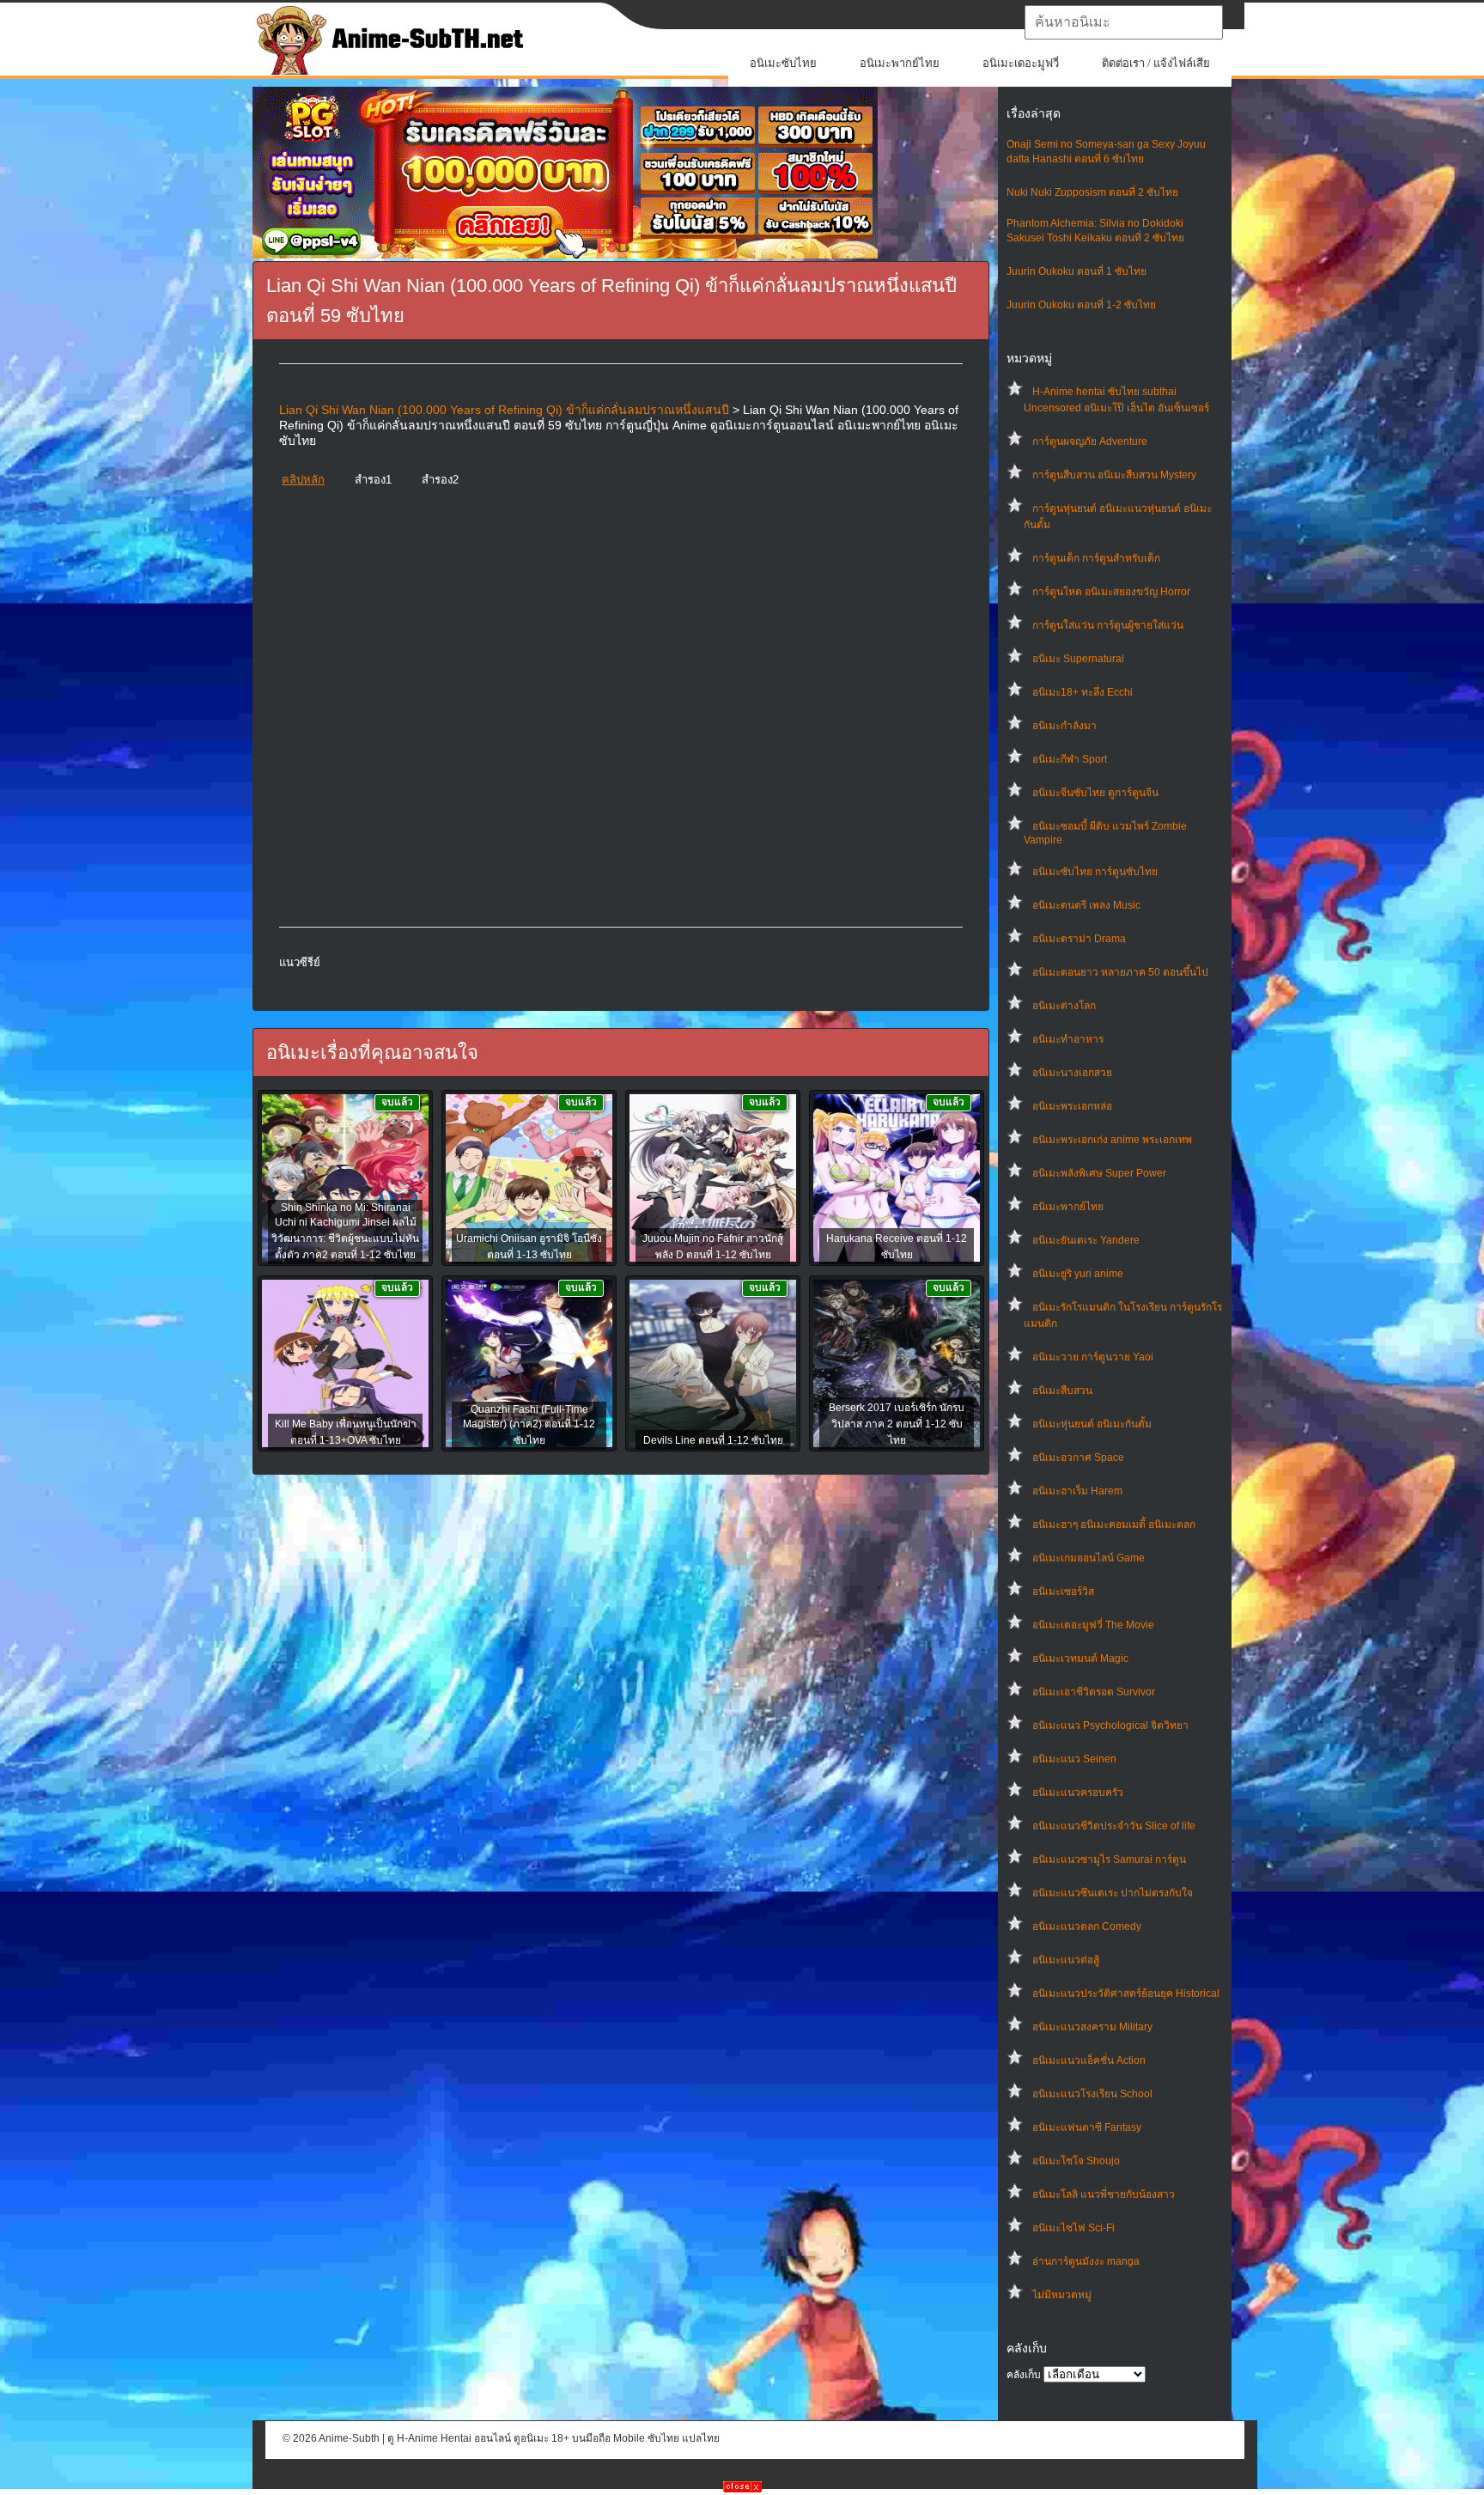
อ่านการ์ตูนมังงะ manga (1086, 2261)
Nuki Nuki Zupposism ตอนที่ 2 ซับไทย (1092, 192)
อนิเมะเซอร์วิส (1063, 1591)
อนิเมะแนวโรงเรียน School (1092, 2094)
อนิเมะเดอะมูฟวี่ (1021, 63)
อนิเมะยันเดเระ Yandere (1086, 1240)
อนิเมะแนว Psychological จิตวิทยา (1110, 1725)
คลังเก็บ (1024, 2375)
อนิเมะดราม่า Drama (1079, 939)
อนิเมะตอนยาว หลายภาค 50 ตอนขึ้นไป (1120, 972)
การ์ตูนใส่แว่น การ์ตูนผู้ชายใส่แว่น (1108, 625)
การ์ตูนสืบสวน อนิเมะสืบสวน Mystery (1114, 475)
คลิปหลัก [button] (303, 480)
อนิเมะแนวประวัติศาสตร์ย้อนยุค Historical (1126, 1993)
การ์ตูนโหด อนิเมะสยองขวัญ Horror (1111, 592)
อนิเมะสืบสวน (1062, 1391)
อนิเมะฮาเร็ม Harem (1077, 1491)
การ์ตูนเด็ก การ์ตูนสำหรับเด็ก (1096, 558)
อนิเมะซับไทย (783, 63)
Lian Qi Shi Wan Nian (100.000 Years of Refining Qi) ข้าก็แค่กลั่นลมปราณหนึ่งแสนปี (504, 410)
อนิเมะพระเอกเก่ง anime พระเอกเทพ (1112, 1140)
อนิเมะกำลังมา (1064, 726)
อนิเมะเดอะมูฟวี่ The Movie (1093, 1625)
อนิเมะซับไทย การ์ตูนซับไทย (1095, 872)
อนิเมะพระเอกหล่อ (1072, 1106)
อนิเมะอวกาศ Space (1078, 1457)
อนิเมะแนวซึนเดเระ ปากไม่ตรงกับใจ (1113, 1893)
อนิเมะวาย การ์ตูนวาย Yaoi (1093, 1357)
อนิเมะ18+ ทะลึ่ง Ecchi (1083, 692)
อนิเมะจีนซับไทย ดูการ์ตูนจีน (1095, 793)
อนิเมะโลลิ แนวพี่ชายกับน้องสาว (1104, 2194)
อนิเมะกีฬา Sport (1070, 759)
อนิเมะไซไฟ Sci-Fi (1073, 2228)
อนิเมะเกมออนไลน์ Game (1089, 1558)
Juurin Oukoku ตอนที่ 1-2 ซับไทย (1081, 305)
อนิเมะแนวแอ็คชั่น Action (1089, 2060)
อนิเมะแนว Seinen (1074, 1759)
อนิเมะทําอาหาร (1068, 1039)
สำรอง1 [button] (373, 480)
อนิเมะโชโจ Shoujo (1076, 2161)
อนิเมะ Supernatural (1078, 659)
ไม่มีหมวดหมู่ (1062, 2295)
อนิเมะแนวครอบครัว (1078, 1792)
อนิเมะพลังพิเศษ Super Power (1099, 1173)
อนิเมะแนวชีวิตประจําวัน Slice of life (1114, 1826)
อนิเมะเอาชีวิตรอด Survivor (1094, 1692)
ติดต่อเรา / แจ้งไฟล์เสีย (1156, 63)
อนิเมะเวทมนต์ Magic (1080, 1658)
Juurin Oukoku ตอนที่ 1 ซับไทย (1077, 271)
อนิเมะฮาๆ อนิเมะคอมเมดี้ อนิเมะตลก (1114, 1524)
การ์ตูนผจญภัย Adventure (1090, 441)
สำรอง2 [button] (440, 480)
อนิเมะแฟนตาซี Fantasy (1087, 2127)
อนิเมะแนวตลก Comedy (1087, 1926)
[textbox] (1124, 22)
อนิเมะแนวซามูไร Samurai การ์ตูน (1109, 1859)
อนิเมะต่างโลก (1064, 1006)
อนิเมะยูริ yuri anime (1078, 1274)
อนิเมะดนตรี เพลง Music (1086, 905)
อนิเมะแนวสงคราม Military (1092, 2027)
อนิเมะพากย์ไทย (900, 63)
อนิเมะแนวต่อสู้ (1066, 1960)
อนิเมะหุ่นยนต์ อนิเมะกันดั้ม (1092, 1424)
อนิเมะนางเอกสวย (1072, 1073)
